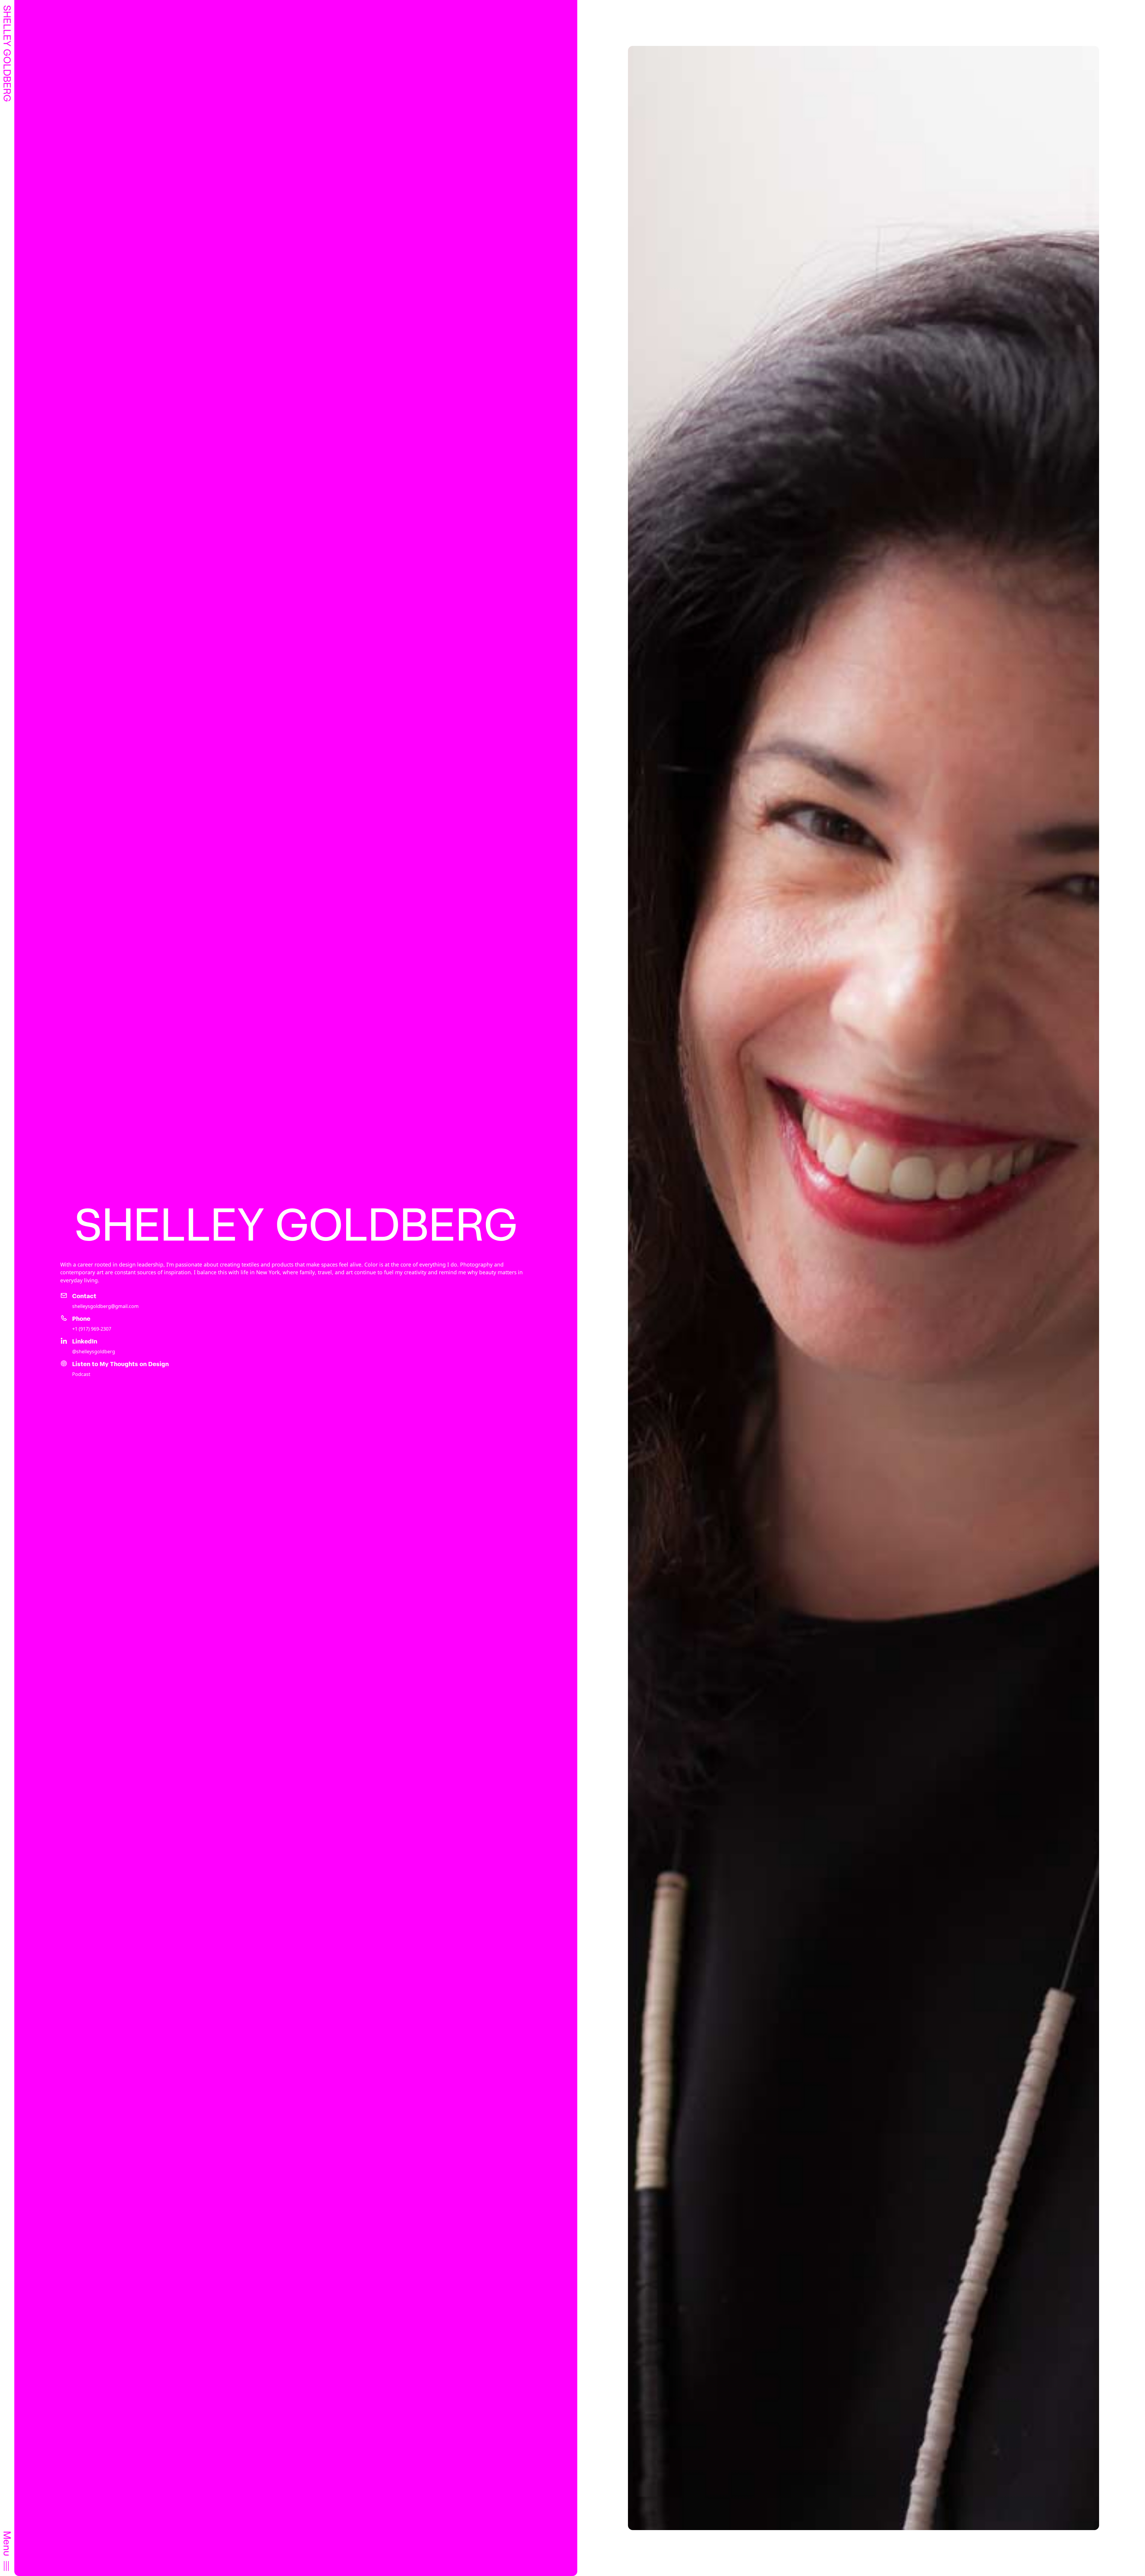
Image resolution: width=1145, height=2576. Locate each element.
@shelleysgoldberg (94, 1352)
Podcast (81, 1374)
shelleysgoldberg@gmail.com (105, 1306)
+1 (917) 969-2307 (92, 1329)
